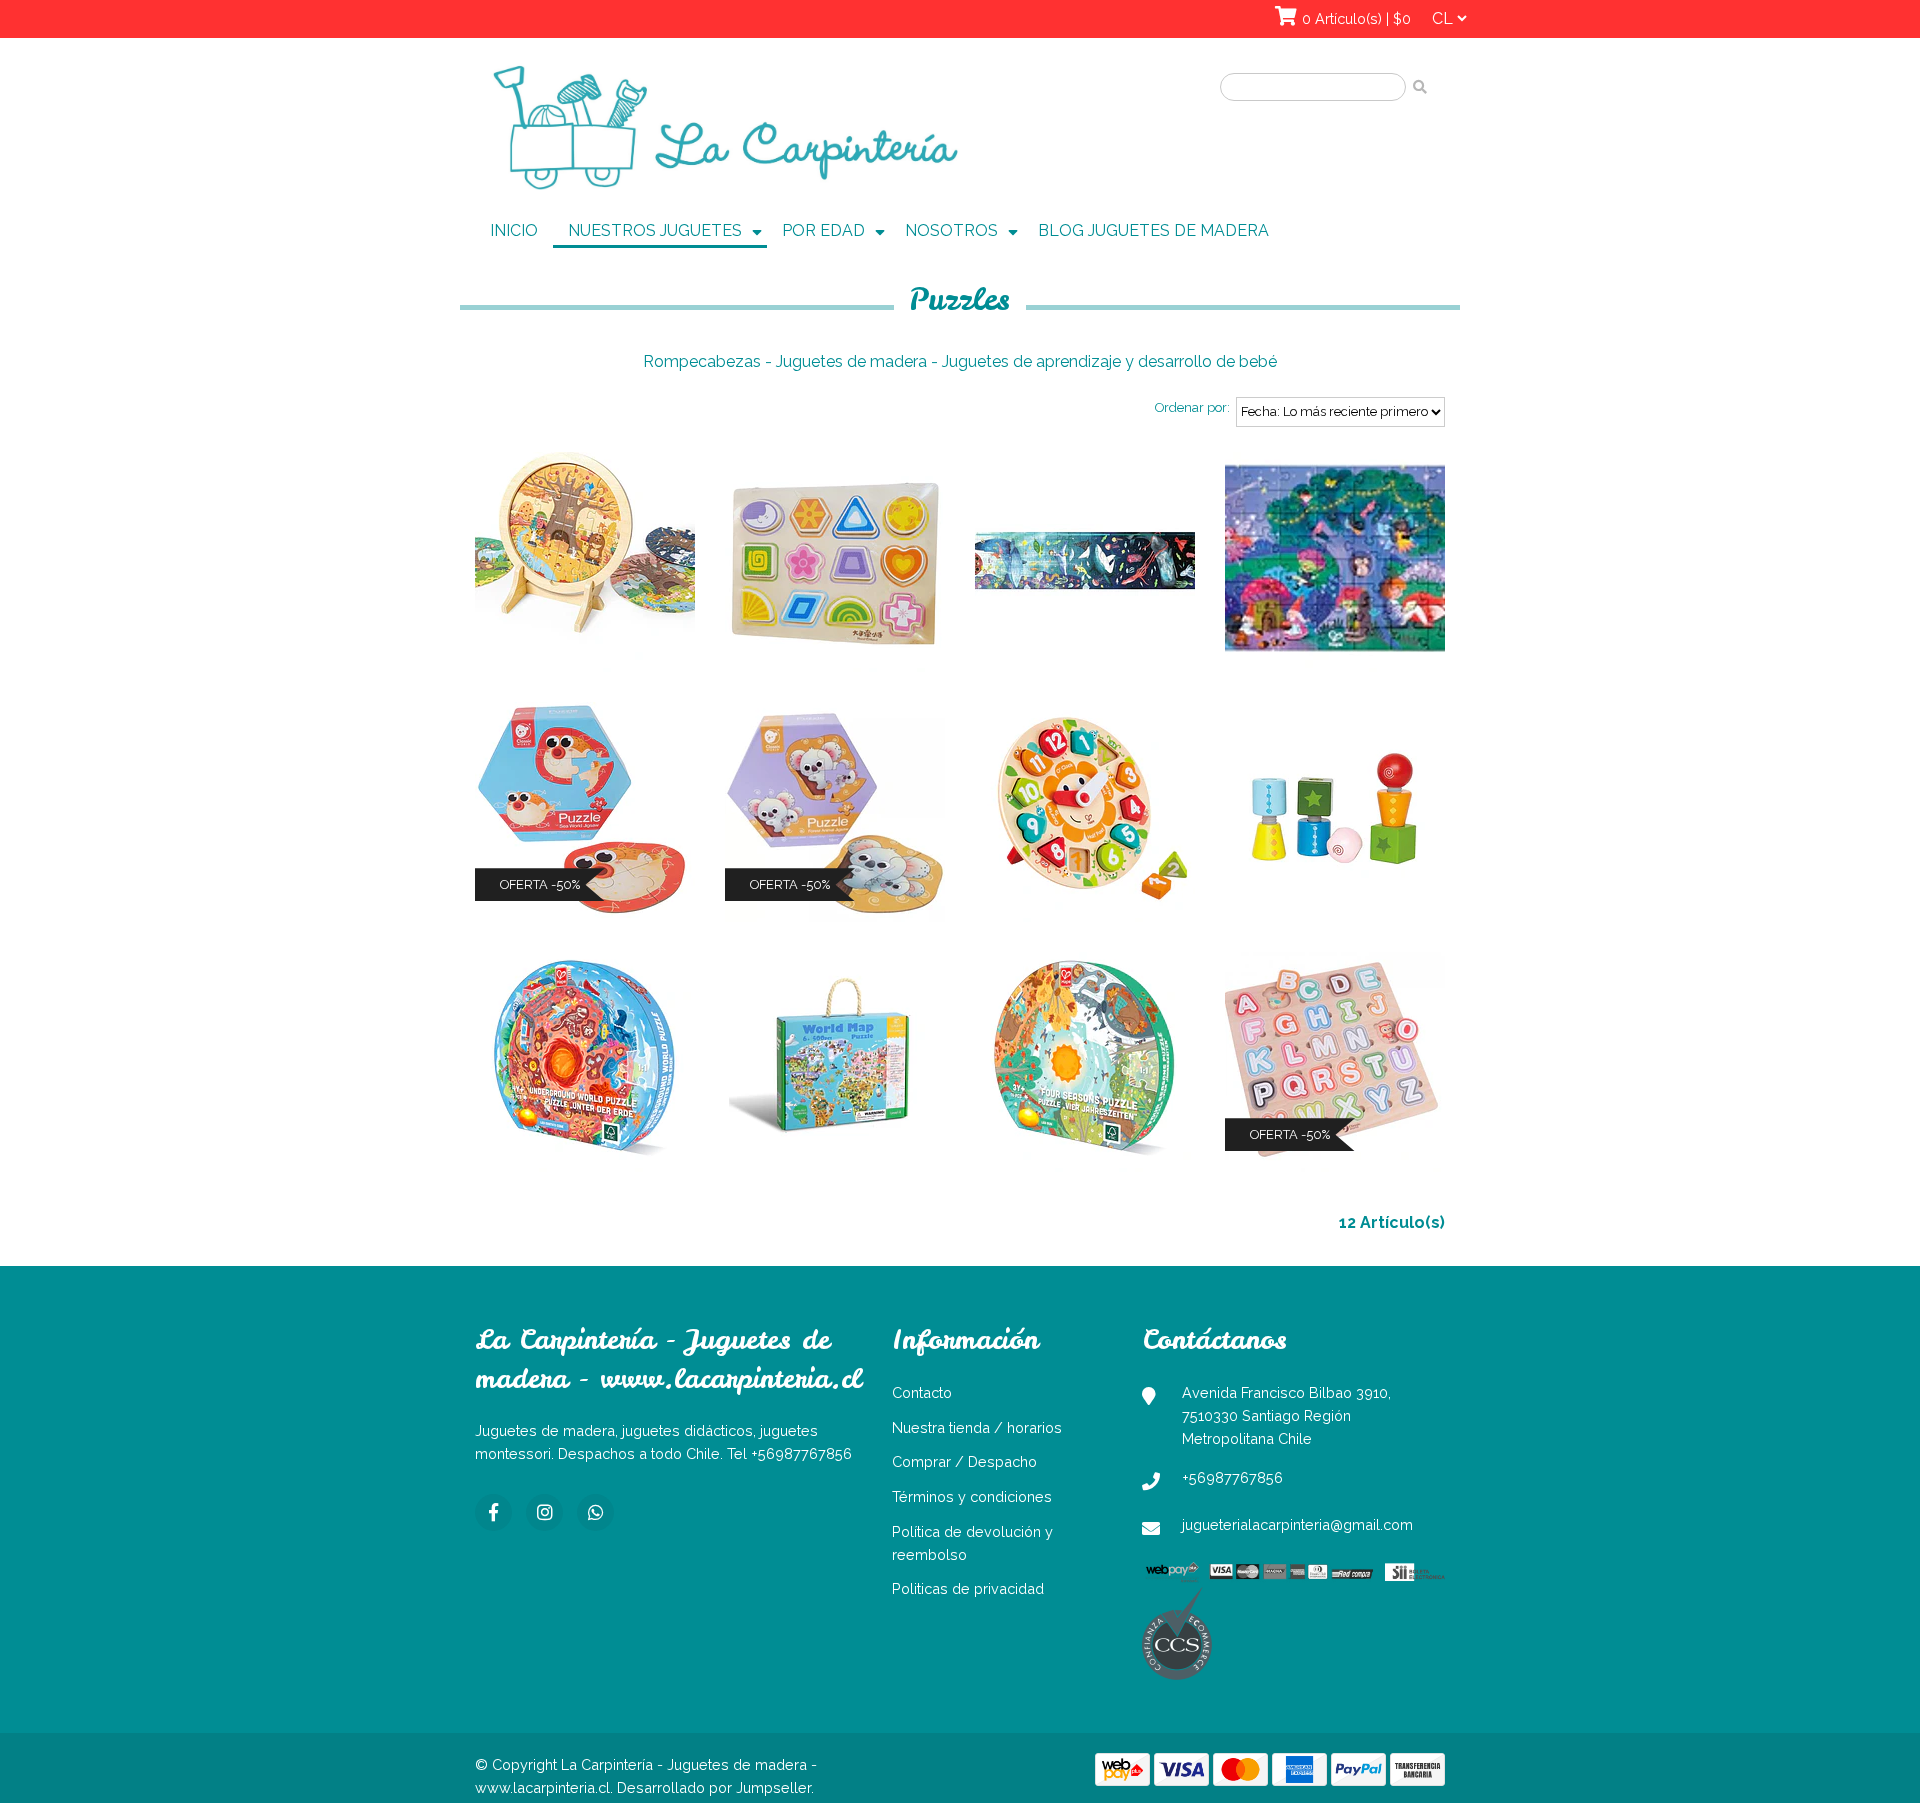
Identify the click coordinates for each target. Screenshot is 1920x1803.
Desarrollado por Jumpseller (714, 1787)
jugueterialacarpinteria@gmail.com (1297, 1524)
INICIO (514, 230)
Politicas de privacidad (968, 1588)
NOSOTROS (951, 230)
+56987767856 (1232, 1477)
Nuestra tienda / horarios (977, 1427)
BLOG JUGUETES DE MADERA (1153, 230)
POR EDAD (823, 230)
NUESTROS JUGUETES (655, 230)
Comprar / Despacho (964, 1461)
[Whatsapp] (595, 1512)
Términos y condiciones (972, 1496)
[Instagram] (544, 1512)
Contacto (922, 1392)
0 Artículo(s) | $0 (1356, 18)
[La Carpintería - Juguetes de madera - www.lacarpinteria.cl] (725, 128)
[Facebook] (493, 1512)
